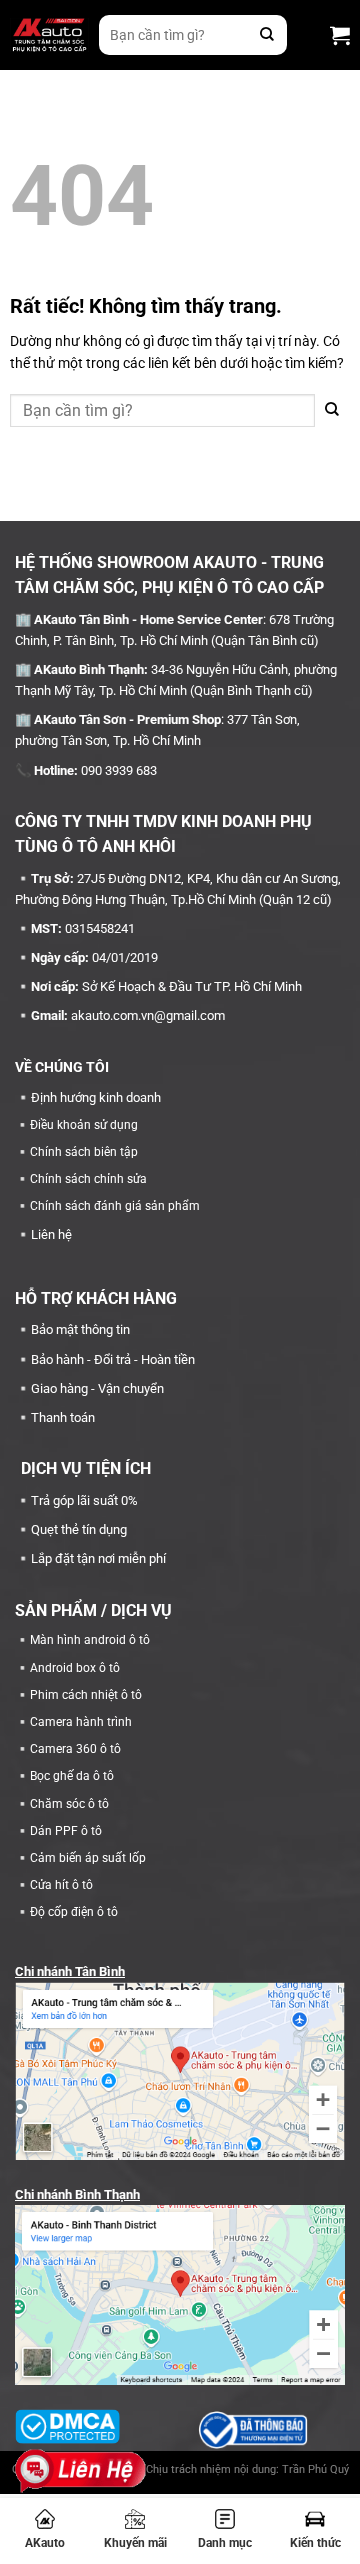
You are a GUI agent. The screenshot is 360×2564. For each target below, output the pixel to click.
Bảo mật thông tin (80, 1329)
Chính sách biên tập (84, 1152)
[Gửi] (267, 35)
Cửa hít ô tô (61, 1885)
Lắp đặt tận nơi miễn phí (98, 1558)
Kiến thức (315, 2543)
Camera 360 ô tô (75, 1749)
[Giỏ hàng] (340, 35)
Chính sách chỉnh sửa (88, 1179)
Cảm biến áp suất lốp (88, 1858)
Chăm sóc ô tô (69, 1804)
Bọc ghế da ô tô (72, 1776)
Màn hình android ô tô (90, 1640)
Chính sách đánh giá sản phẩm (115, 1206)
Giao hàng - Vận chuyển (97, 1388)
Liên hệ (51, 1234)
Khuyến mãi (135, 2543)
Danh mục (225, 2543)
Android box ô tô (75, 1668)
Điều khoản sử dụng (84, 1125)
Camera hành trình (81, 1722)
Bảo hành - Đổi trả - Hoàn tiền (113, 1359)
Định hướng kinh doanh (96, 1097)
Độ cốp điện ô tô (74, 1912)
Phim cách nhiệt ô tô (86, 1695)
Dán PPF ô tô (66, 1831)
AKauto (45, 2543)
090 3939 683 (119, 770)
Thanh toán (63, 1417)
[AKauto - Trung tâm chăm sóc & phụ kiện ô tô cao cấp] (49, 35)
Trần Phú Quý (315, 2469)
